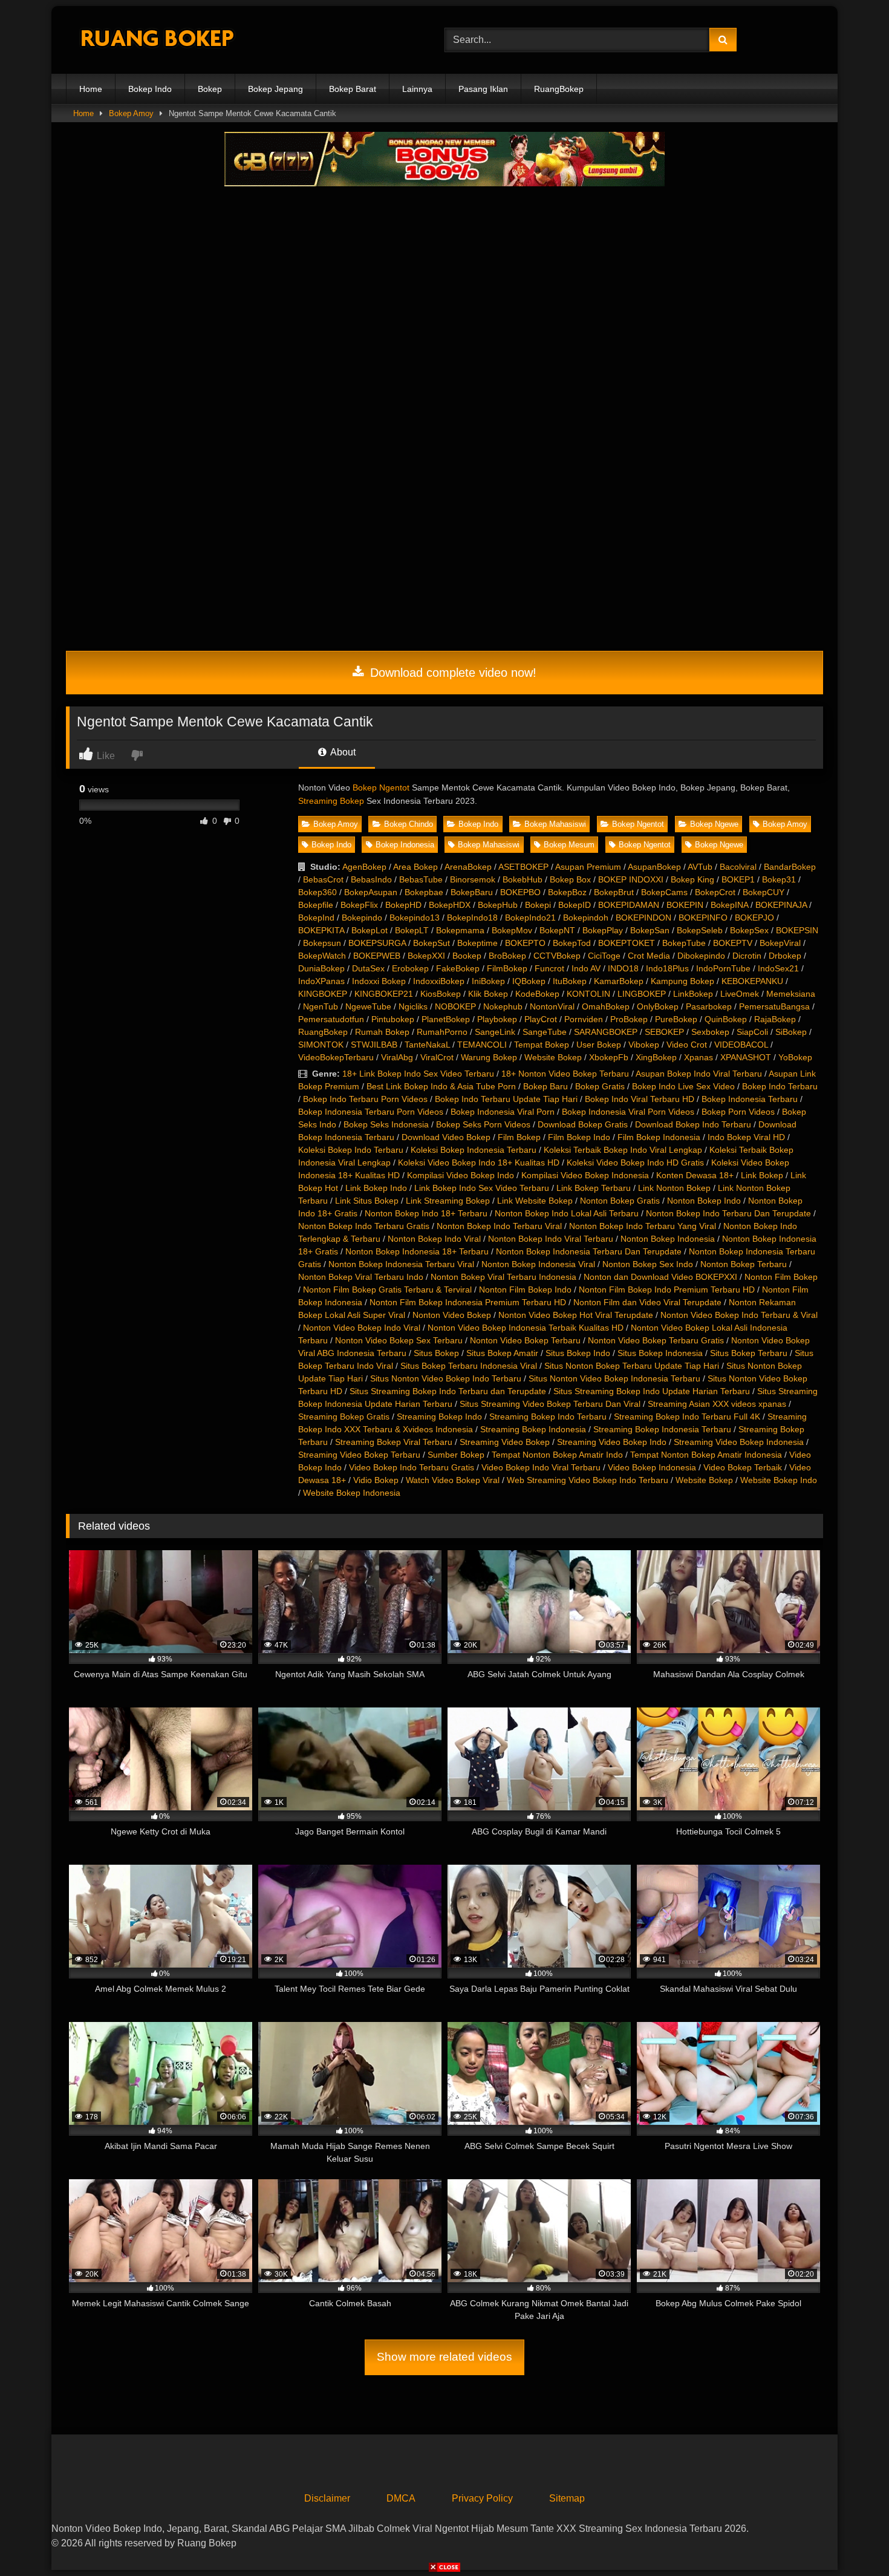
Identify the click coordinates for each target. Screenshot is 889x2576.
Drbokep (785, 956)
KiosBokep (441, 994)
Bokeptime (477, 943)
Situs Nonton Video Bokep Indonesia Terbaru (614, 1378)
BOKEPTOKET (627, 943)
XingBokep (656, 1057)
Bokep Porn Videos (738, 1112)
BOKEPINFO (703, 918)
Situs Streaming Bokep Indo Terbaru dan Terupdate (448, 1391)
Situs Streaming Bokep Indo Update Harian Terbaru (652, 1391)
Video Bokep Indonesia (652, 1467)
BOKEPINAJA (781, 905)
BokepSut (431, 943)
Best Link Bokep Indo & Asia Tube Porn (441, 1086)
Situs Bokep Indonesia (660, 1353)
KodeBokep (537, 994)
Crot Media (649, 956)
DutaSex (368, 968)
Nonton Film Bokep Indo (525, 1290)
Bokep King (692, 879)
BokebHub (523, 879)
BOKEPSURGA (377, 943)
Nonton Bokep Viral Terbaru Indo (361, 1277)
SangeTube (545, 1032)
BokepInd (316, 918)
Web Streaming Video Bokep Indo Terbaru (588, 1480)
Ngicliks (413, 1006)
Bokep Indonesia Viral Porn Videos (628, 1112)
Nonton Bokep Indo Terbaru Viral (499, 1226)
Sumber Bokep (456, 1455)
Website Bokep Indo (779, 1480)
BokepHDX (450, 905)
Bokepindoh (586, 918)
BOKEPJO (754, 918)
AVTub (700, 867)
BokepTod (572, 943)
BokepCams (664, 892)
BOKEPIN (685, 905)
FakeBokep (458, 968)
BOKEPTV (733, 943)
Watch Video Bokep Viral (453, 1480)
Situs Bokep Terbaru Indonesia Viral (469, 1366)
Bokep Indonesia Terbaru (750, 1099)
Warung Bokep (489, 1057)
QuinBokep (726, 1019)
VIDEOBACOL (741, 1045)
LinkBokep (693, 994)
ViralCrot (437, 1057)
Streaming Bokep (331, 801)
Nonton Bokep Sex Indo (648, 1264)
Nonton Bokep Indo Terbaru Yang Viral (643, 1226)
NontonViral (552, 1006)
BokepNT (557, 930)
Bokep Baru (545, 1086)
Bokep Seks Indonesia (386, 1124)
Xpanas (698, 1057)
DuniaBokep (321, 968)
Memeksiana (791, 994)
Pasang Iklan (483, 89)
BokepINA (729, 905)
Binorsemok (473, 879)
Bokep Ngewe (714, 824)
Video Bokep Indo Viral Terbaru (541, 1467)
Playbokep (497, 1019)
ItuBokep (570, 981)
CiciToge (604, 956)
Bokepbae (424, 892)
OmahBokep (606, 1006)
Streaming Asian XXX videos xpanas (717, 1404)
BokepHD (403, 905)
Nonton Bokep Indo (704, 1201)
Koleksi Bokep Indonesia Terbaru (474, 1150)
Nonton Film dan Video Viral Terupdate (647, 1302)
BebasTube (421, 879)
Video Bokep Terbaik (743, 1467)
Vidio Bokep (376, 1480)
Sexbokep (710, 1032)
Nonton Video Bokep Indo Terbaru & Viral (739, 1315)
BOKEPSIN (797, 930)
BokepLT (412, 930)
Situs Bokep (436, 1353)
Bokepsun (322, 943)
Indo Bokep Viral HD (746, 1137)
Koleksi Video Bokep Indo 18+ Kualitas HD (479, 1162)
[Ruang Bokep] (157, 40)
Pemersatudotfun (331, 1019)
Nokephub (503, 1006)
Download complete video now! (451, 673)
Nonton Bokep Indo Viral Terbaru (551, 1239)
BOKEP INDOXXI (631, 879)
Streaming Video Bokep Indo (612, 1442)
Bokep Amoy (131, 113)
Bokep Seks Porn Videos (483, 1124)
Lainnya (417, 89)
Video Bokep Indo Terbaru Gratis (412, 1467)
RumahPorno (442, 1032)
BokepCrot (715, 892)
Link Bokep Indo (376, 1188)
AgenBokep (364, 867)
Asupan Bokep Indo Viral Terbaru (699, 1074)
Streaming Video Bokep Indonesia (739, 1442)
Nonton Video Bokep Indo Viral (362, 1328)
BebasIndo (371, 879)
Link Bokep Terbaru (594, 1188)
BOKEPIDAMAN (629, 905)
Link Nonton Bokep (674, 1188)
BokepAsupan (371, 892)
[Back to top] (852, 2540)
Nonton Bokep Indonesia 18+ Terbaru (417, 1251)
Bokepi (538, 905)
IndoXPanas (321, 981)
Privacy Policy (482, 2498)
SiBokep (791, 1032)
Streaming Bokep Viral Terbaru (394, 1442)
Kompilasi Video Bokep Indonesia (585, 1175)
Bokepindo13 (415, 918)
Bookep (467, 956)
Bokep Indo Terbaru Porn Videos (365, 1099)
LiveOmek (740, 994)
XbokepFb (609, 1057)
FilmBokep (507, 968)
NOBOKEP (455, 1006)
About (342, 752)
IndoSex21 (778, 968)
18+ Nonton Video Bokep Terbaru (565, 1074)
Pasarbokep (709, 1006)
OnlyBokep (658, 1006)
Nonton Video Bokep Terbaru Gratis (656, 1340)
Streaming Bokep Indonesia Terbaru (662, 1429)
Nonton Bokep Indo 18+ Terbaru (426, 1213)
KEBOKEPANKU (752, 981)
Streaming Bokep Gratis (344, 1417)
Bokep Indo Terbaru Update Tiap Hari (506, 1099)
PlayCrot (541, 1019)
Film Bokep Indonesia (659, 1137)
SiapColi (752, 1032)
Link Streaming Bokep (448, 1201)
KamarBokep (619, 981)
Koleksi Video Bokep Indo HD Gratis (635, 1162)
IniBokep (488, 981)
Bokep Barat (353, 89)
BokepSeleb (700, 930)
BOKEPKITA (321, 930)
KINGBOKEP (323, 994)
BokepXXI (426, 956)
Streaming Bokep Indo (439, 1417)
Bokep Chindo (409, 824)
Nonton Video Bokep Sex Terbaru (399, 1340)
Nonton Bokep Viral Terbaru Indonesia (503, 1277)
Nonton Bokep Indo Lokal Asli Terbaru (567, 1213)
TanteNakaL (427, 1045)
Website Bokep (553, 1057)
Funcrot (549, 968)
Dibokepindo (701, 956)
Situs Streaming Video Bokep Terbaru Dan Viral (550, 1404)
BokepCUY (764, 892)
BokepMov (512, 930)
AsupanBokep (654, 867)
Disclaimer (327, 2498)
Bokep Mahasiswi (555, 824)
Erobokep (410, 968)
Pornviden (584, 1019)
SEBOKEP (664, 1032)
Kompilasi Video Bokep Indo (461, 1175)
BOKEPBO (520, 892)
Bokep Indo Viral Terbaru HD (640, 1099)
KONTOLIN (588, 994)
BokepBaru (472, 892)
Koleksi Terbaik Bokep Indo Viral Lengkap (623, 1150)
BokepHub (498, 905)
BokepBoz (567, 892)
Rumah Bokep (382, 1032)
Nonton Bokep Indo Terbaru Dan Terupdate (728, 1213)
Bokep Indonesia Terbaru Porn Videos (371, 1112)
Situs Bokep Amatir (502, 1353)
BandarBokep (790, 867)
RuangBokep (559, 89)
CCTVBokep (557, 956)
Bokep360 (317, 892)
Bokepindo (362, 918)
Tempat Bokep (542, 1045)
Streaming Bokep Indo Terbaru (548, 1417)
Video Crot (687, 1045)
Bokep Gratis (600, 1086)
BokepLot (370, 930)
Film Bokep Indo (579, 1137)
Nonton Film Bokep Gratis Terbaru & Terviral (387, 1290)
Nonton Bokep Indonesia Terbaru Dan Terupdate (589, 1251)
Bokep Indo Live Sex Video (683, 1086)
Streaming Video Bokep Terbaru (359, 1455)
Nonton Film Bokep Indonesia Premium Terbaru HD (468, 1302)
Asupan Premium (588, 867)
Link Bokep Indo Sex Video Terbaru (482, 1188)
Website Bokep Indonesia (352, 1493)
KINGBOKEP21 (384, 994)
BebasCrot (323, 879)
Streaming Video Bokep (505, 1442)
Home (91, 89)
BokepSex (749, 930)
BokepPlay (603, 930)
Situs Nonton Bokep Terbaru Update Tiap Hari (632, 1366)
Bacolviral (738, 867)
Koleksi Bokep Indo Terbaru (351, 1150)
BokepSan (650, 930)
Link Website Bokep (535, 1201)
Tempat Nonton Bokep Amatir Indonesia (706, 1455)
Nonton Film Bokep (781, 1277)
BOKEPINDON (643, 918)
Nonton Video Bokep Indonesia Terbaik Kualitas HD (526, 1328)
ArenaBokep (468, 867)
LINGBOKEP (642, 994)
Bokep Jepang (275, 89)
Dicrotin (747, 956)
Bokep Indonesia (405, 845)
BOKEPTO (525, 943)
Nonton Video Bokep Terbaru (525, 1340)
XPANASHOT (746, 1057)
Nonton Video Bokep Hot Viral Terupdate (576, 1315)
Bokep (210, 89)
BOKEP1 (738, 879)
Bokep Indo (150, 89)
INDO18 (623, 968)
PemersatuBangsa (774, 1006)
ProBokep (629, 1019)
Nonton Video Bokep (452, 1315)
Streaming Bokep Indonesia (533, 1429)
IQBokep (529, 981)
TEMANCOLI (482, 1045)
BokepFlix (359, 905)
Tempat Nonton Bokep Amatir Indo (557, 1455)
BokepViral (780, 943)
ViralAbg (397, 1057)
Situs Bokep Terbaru (749, 1353)
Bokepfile (316, 905)
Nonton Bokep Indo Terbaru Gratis (364, 1226)
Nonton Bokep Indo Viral (434, 1239)
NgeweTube (368, 1006)
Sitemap (567, 2498)
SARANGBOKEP (606, 1032)
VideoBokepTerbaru (336, 1057)
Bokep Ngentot (381, 787)
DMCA (401, 2498)
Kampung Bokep (682, 981)
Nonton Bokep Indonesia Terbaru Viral (401, 1264)
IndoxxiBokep (439, 981)
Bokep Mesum (569, 845)
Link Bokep (762, 1175)
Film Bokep (519, 1137)
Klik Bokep (488, 994)
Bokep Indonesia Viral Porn (503, 1112)
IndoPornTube (723, 968)
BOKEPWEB (377, 956)
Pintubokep (393, 1019)
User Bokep (599, 1045)
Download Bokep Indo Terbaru (693, 1124)
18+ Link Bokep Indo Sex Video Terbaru (418, 1074)
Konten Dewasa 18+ (695, 1175)
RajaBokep (775, 1019)
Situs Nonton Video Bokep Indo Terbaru (446, 1378)
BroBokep (507, 956)
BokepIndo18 (472, 918)
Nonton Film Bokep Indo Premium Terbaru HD (667, 1290)
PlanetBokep (446, 1019)
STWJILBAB (374, 1045)
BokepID (575, 905)
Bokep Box (570, 879)
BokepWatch (322, 956)
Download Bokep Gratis (583, 1124)
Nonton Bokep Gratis (620, 1201)
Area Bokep (415, 867)
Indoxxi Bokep (379, 981)
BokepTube (684, 943)
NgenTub (321, 1006)
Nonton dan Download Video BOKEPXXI (660, 1277)
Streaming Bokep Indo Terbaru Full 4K (687, 1417)
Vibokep (644, 1045)
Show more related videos (444, 2357)
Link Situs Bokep (367, 1201)
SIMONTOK (321, 1045)
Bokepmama (460, 930)
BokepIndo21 (530, 918)
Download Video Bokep (446, 1137)
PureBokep (676, 1019)
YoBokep (795, 1057)
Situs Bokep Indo (578, 1353)
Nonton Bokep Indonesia (668, 1239)
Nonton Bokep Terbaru (744, 1264)
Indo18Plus (667, 968)
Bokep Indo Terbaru (780, 1086)
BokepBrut (614, 892)
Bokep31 (779, 879)
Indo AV (586, 968)
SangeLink (495, 1032)
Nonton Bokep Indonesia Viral (538, 1264)
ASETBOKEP (523, 867)
